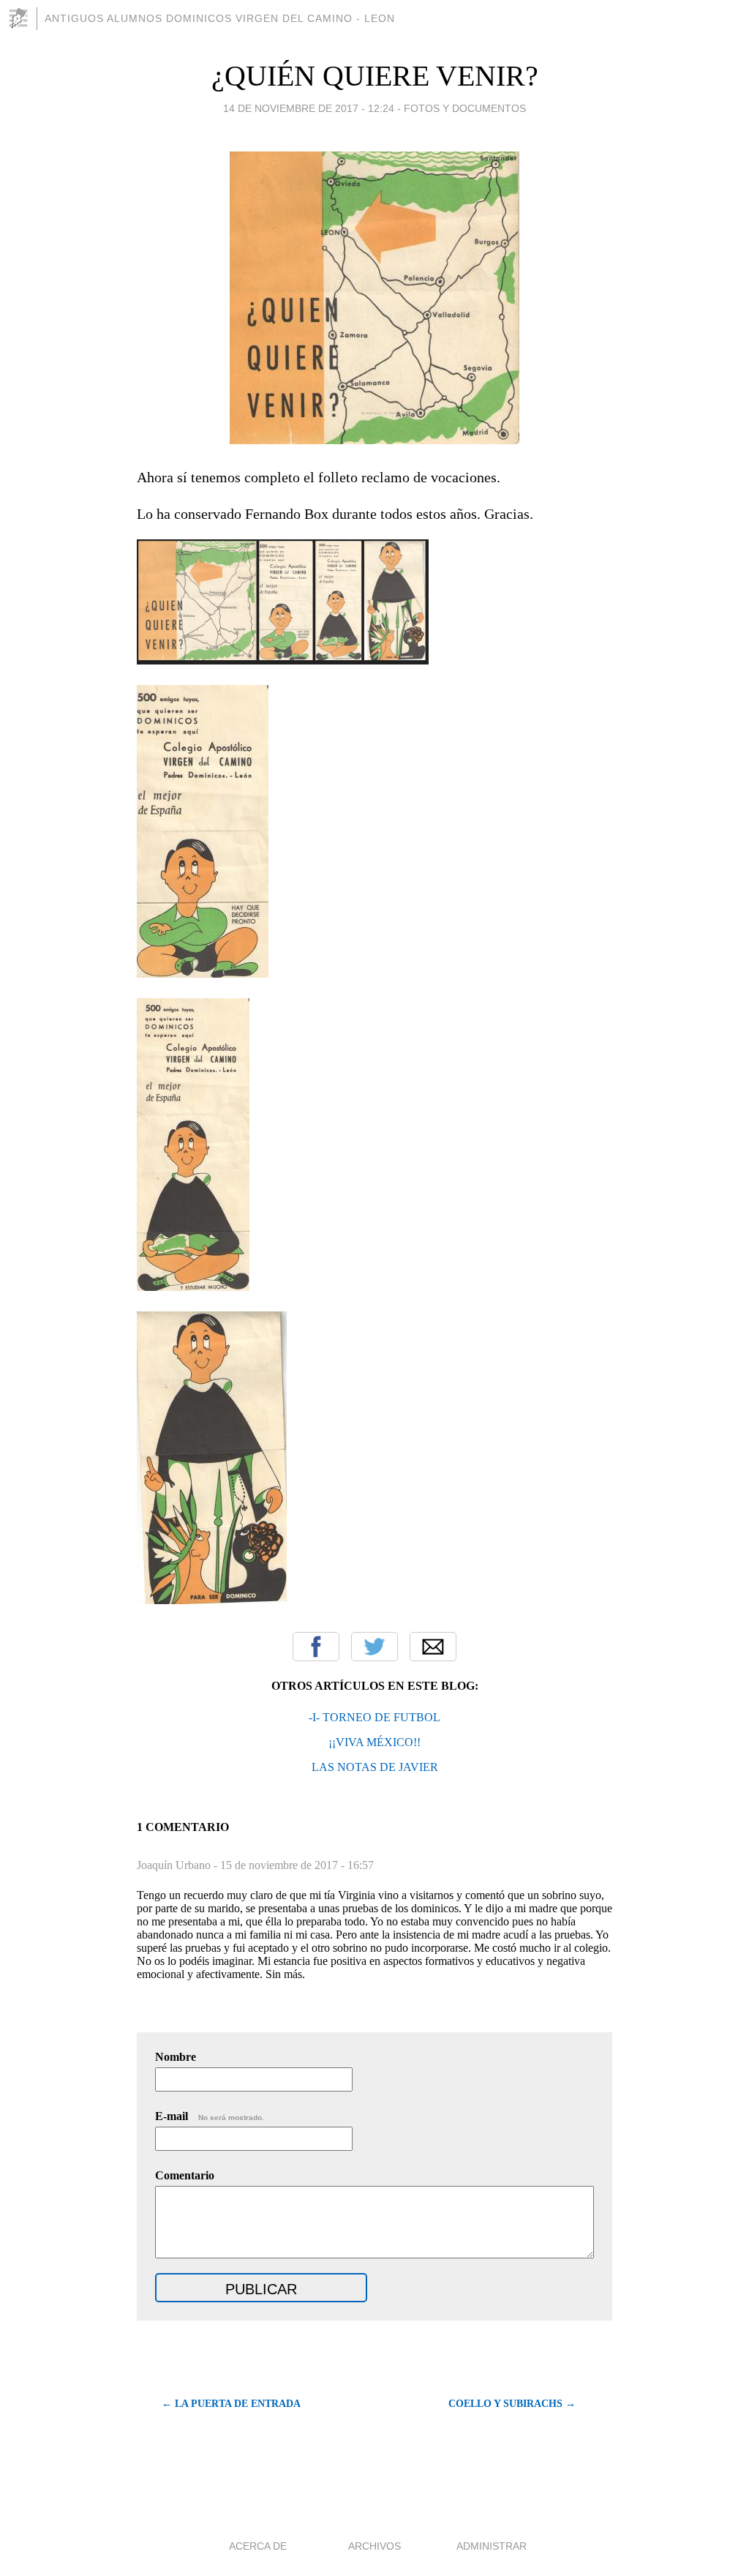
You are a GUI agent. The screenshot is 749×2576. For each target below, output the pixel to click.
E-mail (210, 2116)
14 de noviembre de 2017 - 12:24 (309, 108)
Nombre (176, 2057)
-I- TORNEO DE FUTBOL (374, 1717)
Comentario (185, 2175)
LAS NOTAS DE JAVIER (375, 1767)
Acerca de (258, 2546)
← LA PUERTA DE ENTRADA (231, 2404)
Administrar (492, 2546)
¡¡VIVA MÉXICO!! (374, 1742)
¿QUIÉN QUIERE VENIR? (375, 76)
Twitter (374, 1647)
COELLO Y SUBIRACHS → (512, 2404)
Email (433, 1647)
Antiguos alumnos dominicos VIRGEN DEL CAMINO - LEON (220, 18)
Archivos (374, 2546)
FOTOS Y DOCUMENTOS (465, 108)
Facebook (316, 1647)
